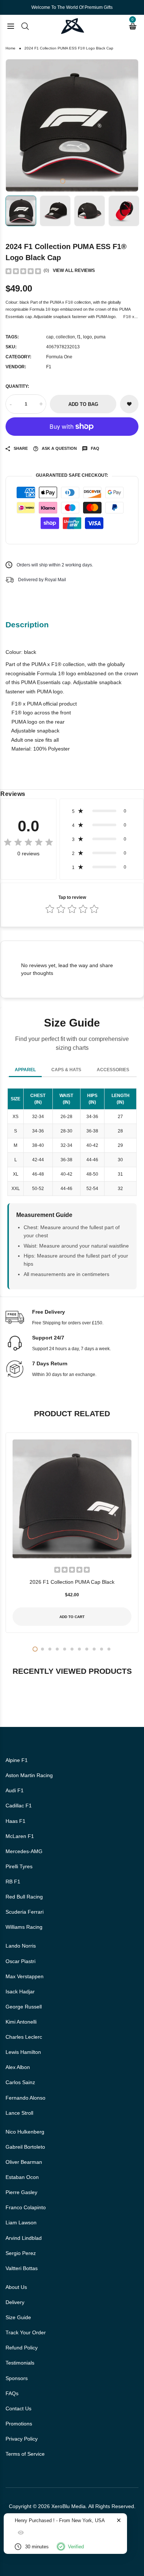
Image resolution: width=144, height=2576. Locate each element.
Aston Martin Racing (29, 1775)
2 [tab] (69, 181)
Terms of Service (25, 2454)
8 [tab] (87, 1649)
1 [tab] (63, 181)
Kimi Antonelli (21, 2022)
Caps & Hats (66, 1070)
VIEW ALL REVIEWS (74, 270)
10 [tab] (102, 1649)
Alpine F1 (17, 1760)
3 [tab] (75, 181)
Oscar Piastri (20, 1961)
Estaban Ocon (22, 2177)
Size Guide (18, 2317)
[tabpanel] (72, 125)
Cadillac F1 (19, 1806)
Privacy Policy (22, 2439)
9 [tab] (94, 1649)
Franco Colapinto (26, 2207)
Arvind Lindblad (24, 2238)
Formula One (59, 357)
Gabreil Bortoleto (25, 2147)
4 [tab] (81, 181)
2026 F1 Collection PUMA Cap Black (72, 1582)
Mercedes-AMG (24, 1851)
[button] (102, 811)
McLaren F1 (20, 1836)
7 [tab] (79, 1649)
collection (65, 337)
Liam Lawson (21, 2222)
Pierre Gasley (21, 2192)
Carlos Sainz (20, 2082)
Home (11, 48)
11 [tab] (109, 1649)
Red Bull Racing (24, 1897)
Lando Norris (21, 1946)
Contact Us (18, 2408)
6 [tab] (72, 1649)
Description (27, 625)
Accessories (113, 1070)
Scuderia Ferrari (25, 1912)
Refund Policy (22, 2348)
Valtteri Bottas (22, 2268)
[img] (23, 271)
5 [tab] (65, 1649)
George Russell (24, 2007)
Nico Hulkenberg (25, 2132)
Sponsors (17, 2378)
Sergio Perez (21, 2253)
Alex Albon (18, 2067)
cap (50, 337)
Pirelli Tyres (19, 1866)
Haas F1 (16, 1821)
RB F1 (13, 1882)
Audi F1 (15, 1790)
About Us (16, 2287)
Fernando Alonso (25, 2098)
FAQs (12, 2393)
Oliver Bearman (24, 2162)
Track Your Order (26, 2332)
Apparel (25, 1070)
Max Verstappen (25, 1976)
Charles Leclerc (24, 2037)
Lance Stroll (19, 2113)
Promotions (19, 2424)
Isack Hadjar (20, 1992)
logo (88, 337)
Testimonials (20, 2363)
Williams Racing (24, 1927)
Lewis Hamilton (23, 2052)
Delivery (15, 2302)
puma (100, 337)
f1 (79, 337)
